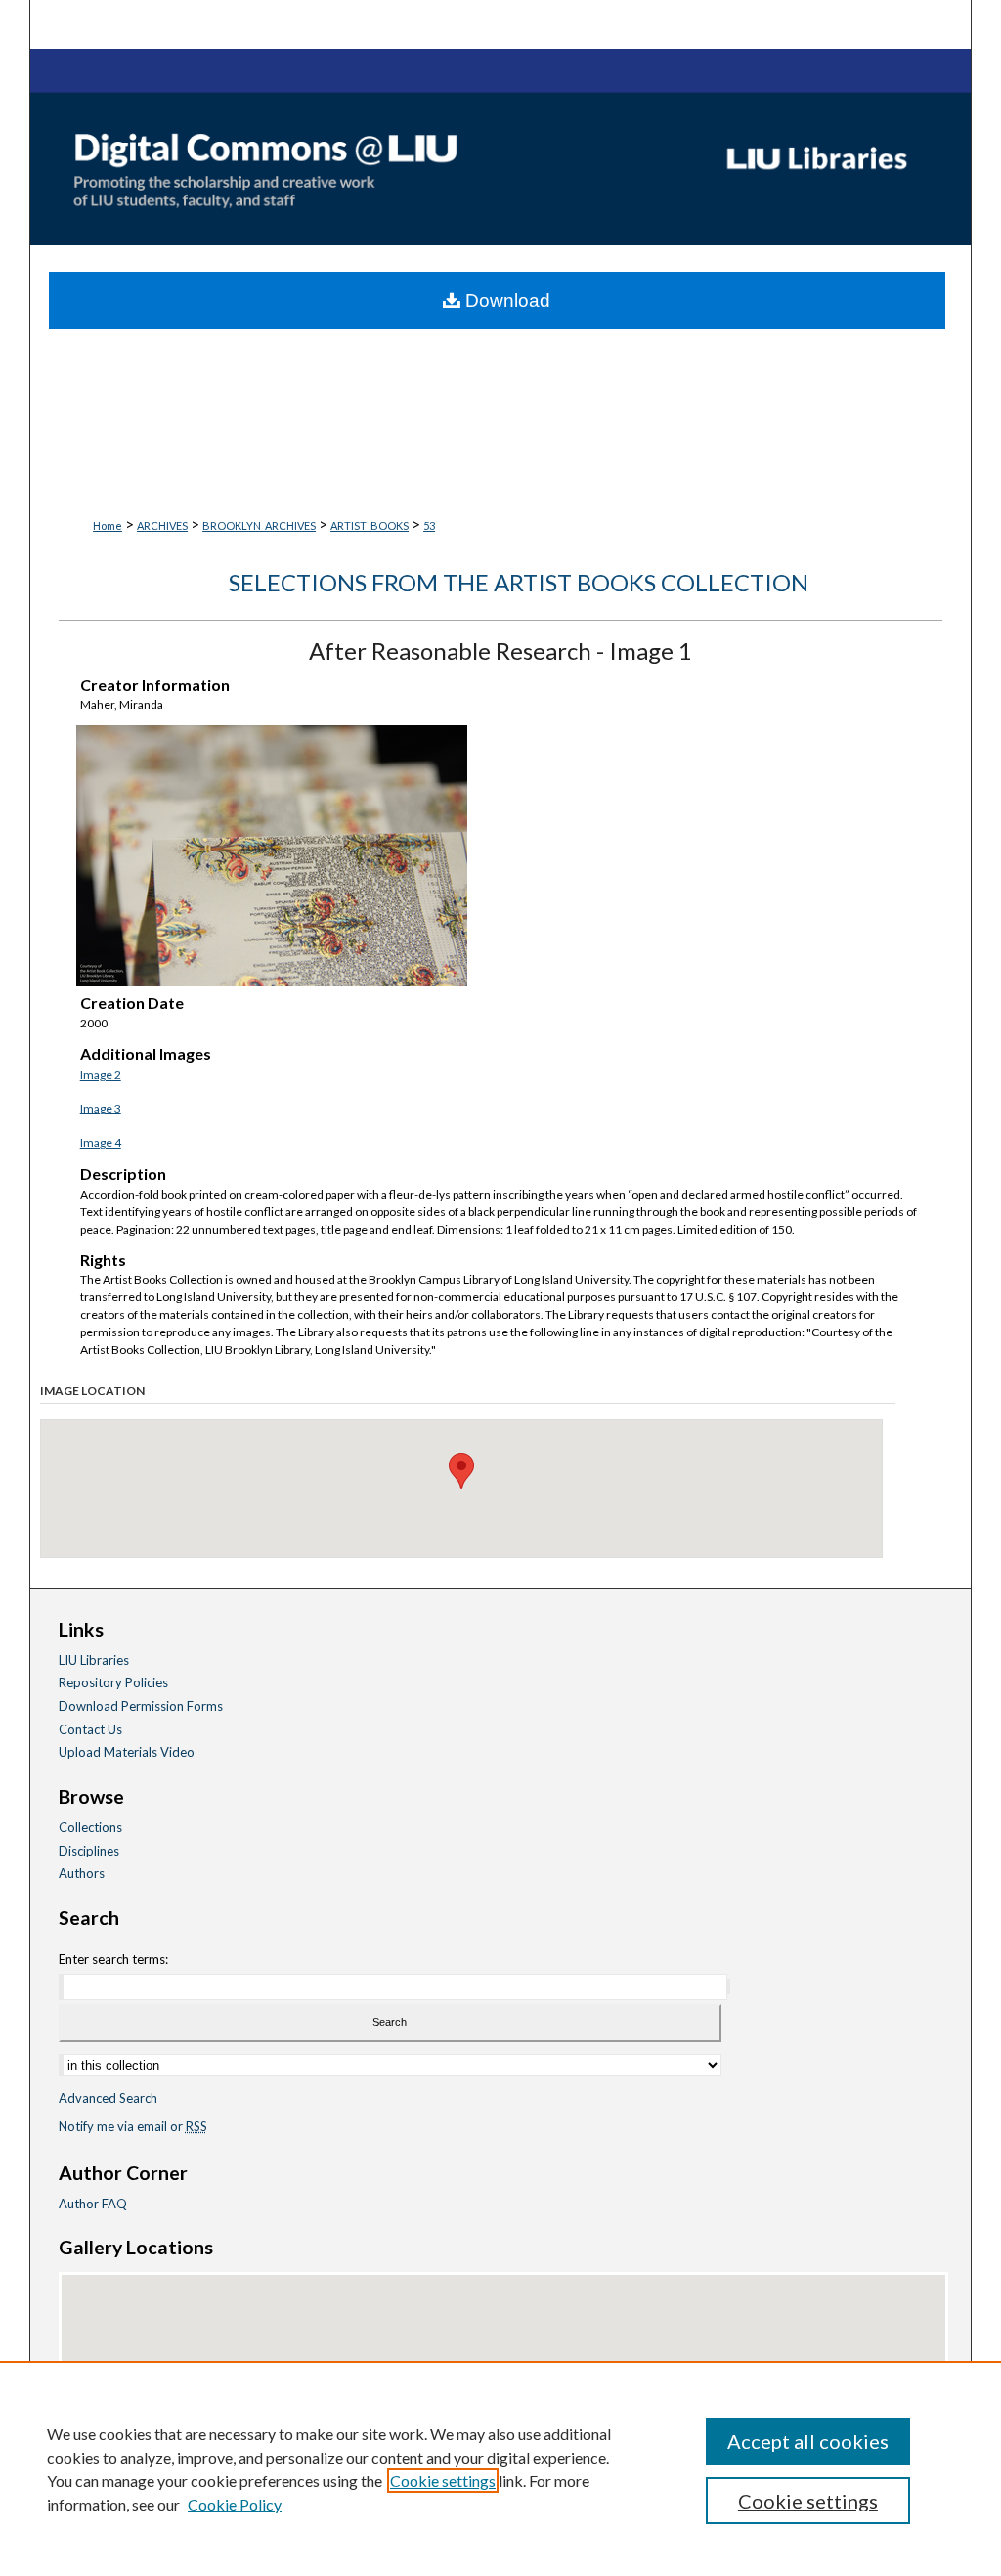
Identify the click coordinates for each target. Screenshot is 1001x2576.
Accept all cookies (808, 2441)
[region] (500, 2468)
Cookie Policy (235, 2504)
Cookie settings (443, 2481)
